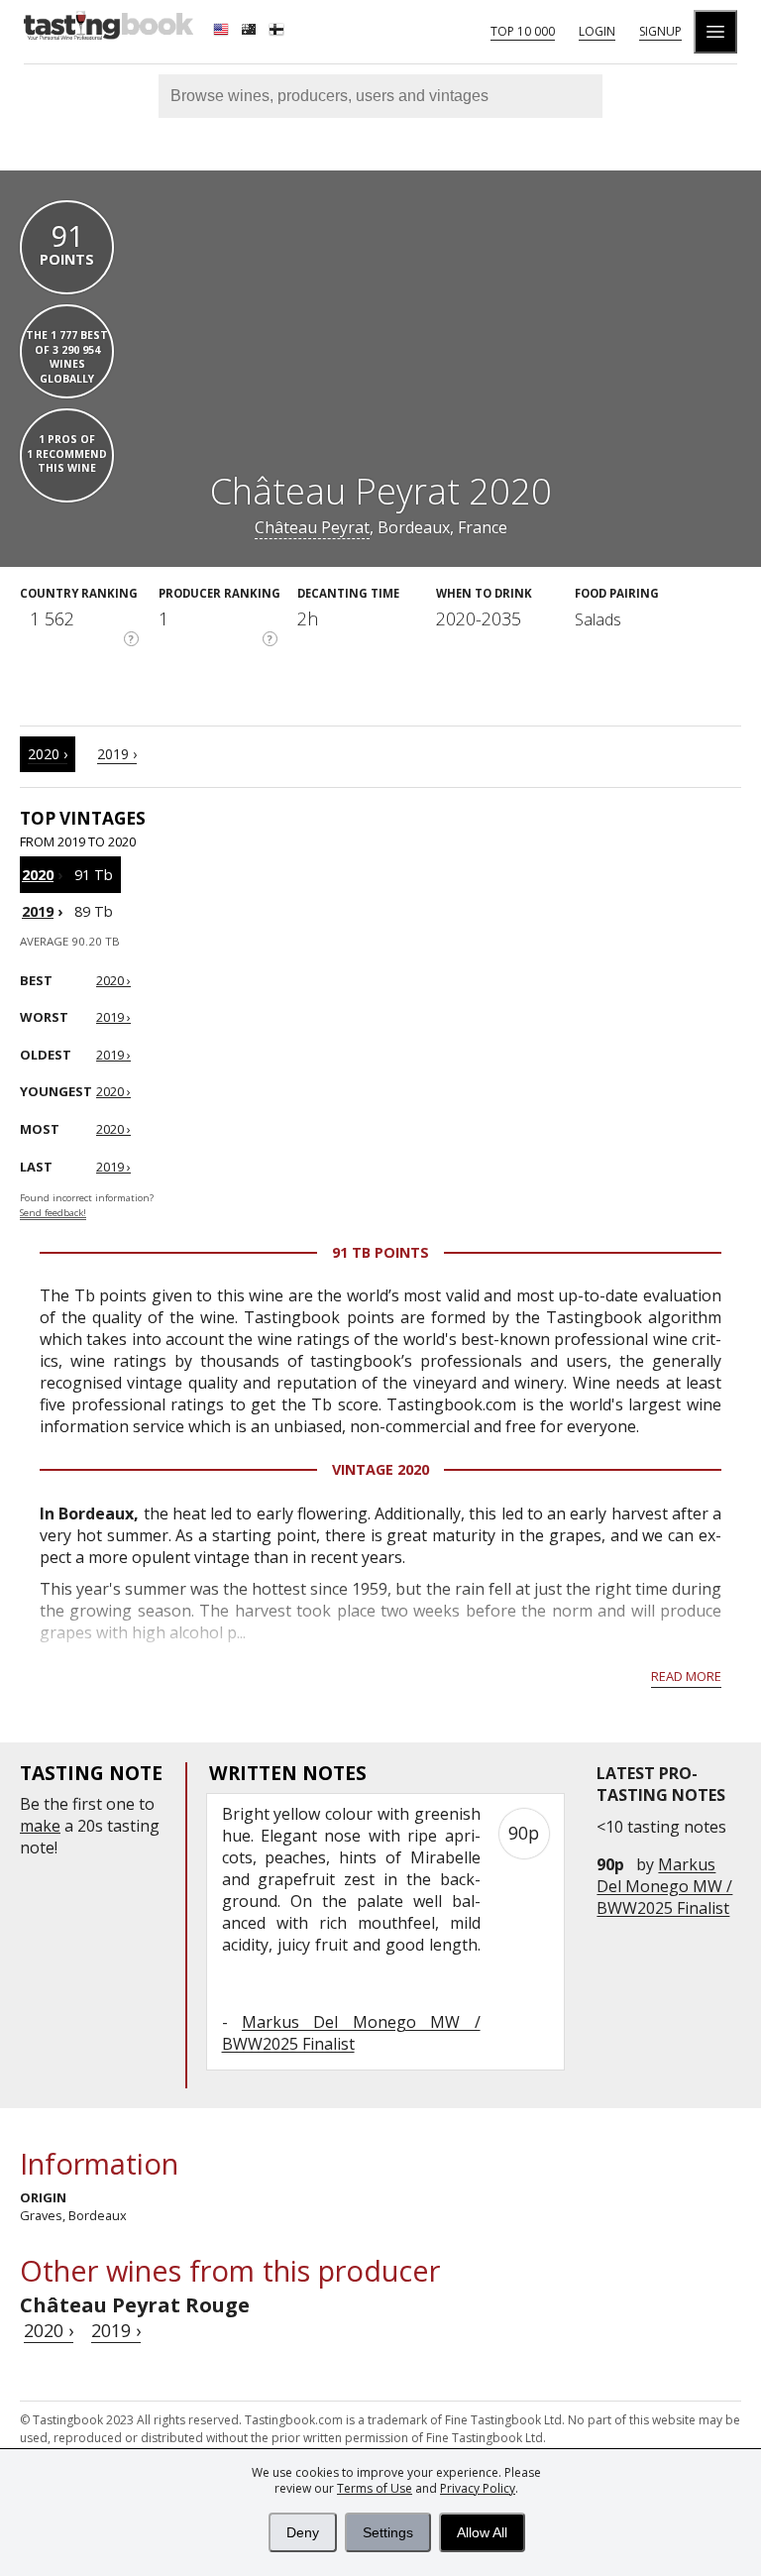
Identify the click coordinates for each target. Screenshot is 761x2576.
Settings (388, 2532)
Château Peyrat (312, 527)
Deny (303, 2532)
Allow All (482, 2532)
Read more (686, 1676)
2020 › (48, 754)
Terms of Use (375, 2488)
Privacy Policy (478, 2488)
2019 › (117, 754)
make (40, 1826)
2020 (38, 875)
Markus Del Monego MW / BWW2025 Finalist (664, 1886)
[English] (223, 32)
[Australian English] (251, 32)
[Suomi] (278, 32)
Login (597, 31)
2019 (38, 911)
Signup (660, 31)
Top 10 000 (523, 31)
